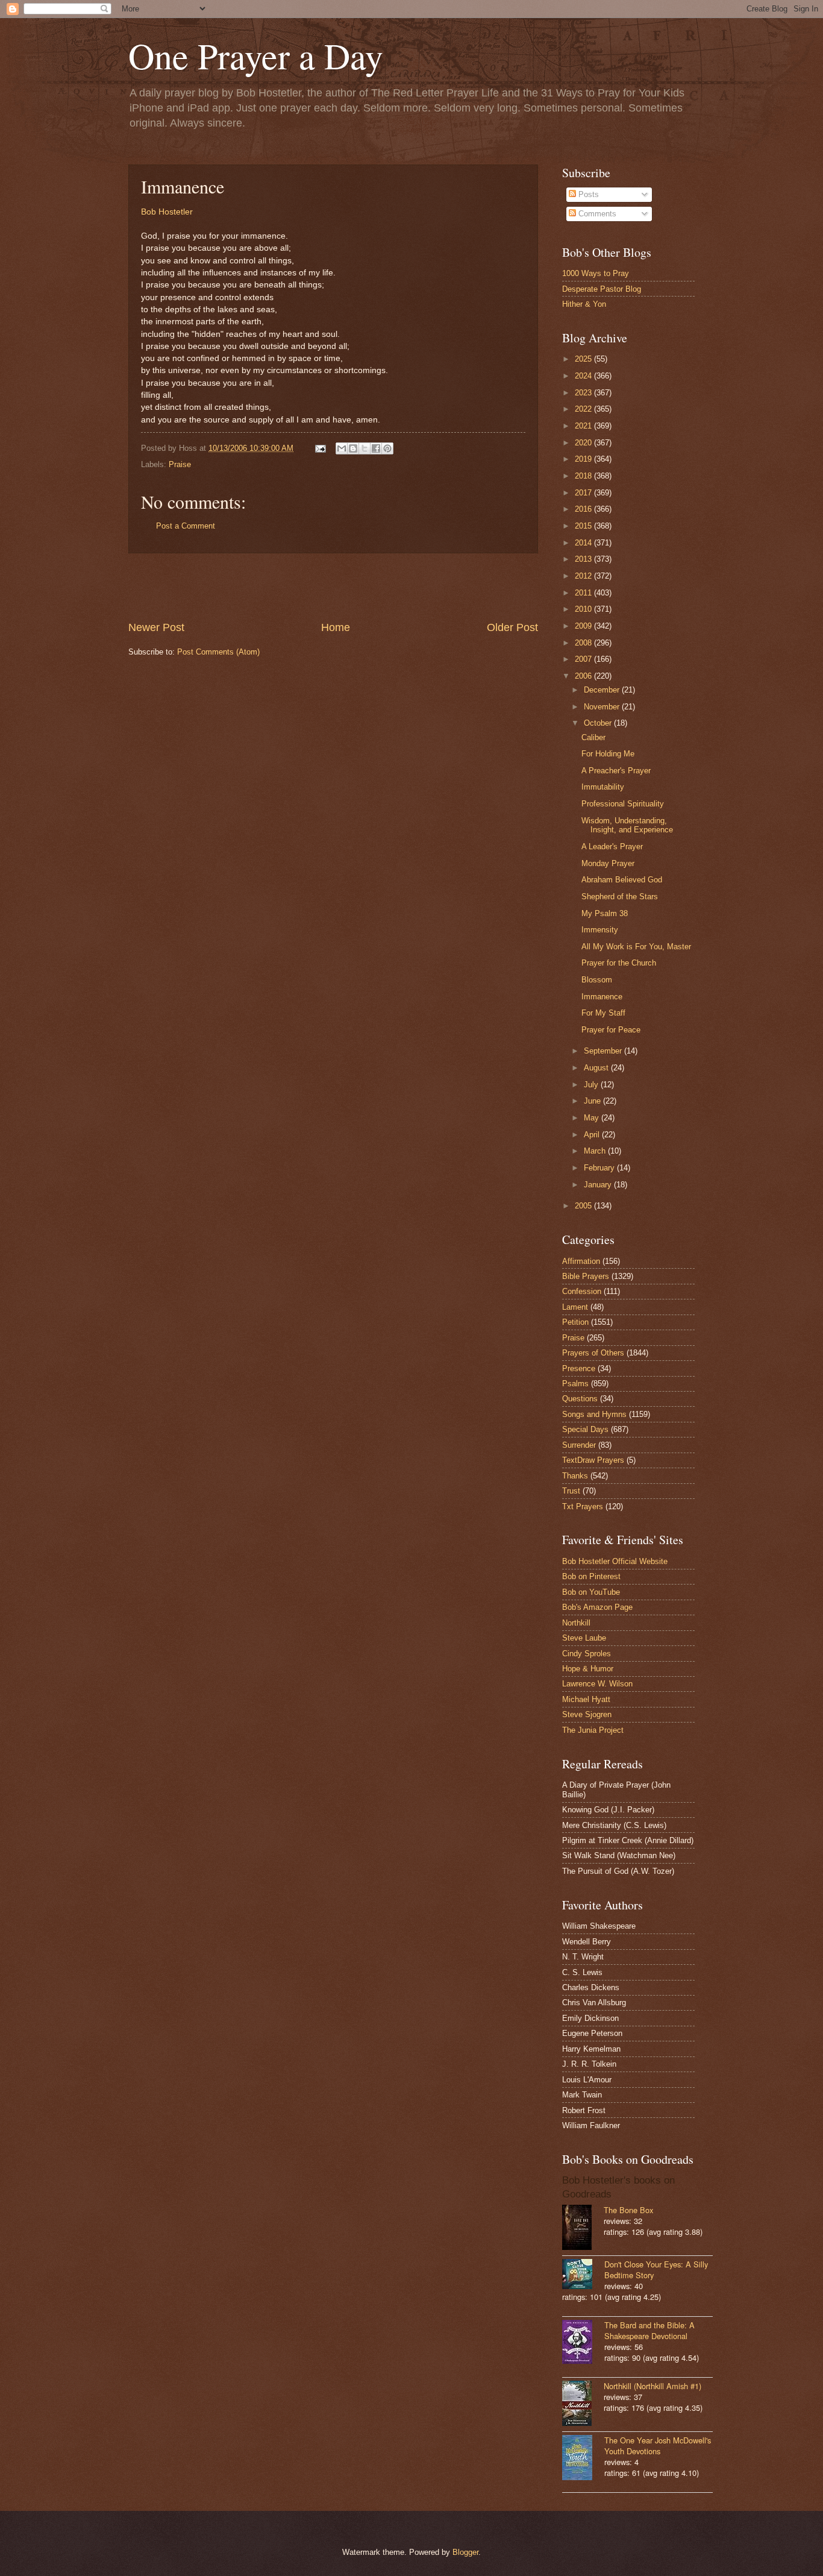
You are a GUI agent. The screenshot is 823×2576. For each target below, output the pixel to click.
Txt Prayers (583, 1506)
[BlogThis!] (353, 448)
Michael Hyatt (586, 1699)
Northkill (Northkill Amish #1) (652, 2386)
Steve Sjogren (587, 1714)
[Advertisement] (333, 587)
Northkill (576, 1623)
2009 (584, 626)
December (603, 690)
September (604, 1051)
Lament (575, 1307)
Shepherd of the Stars (620, 897)
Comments (596, 214)
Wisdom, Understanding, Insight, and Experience (627, 825)
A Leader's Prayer (612, 847)
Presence (579, 1368)
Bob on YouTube (591, 1592)
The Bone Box (628, 2210)
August (597, 1068)
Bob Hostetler (167, 212)
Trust (571, 1491)
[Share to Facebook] (376, 448)
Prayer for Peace (611, 1030)
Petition (575, 1322)
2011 (584, 593)
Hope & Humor (588, 1669)
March (596, 1151)
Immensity (600, 930)
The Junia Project (593, 1730)
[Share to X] (365, 448)
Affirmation (581, 1261)
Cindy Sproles (587, 1654)
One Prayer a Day (256, 55)
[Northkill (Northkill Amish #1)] (583, 2405)
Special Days (585, 1429)
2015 (584, 526)
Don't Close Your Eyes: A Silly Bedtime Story (656, 2270)
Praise (180, 464)
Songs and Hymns (594, 1414)
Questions (580, 1399)
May (593, 1118)
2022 (584, 409)
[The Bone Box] (583, 2229)
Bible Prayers (586, 1276)
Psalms (575, 1384)
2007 (584, 659)
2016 (584, 509)
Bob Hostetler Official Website (615, 1561)
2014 (584, 543)
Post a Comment (186, 526)
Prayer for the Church (619, 963)
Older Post (512, 627)
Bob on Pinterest (591, 1576)
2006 (584, 676)
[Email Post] (320, 448)
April (593, 1135)
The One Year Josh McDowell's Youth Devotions (658, 2446)
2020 (584, 443)
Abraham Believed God (622, 880)
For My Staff (603, 1013)
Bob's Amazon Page (597, 1607)
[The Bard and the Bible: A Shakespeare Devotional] (583, 2343)
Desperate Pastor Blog (602, 289)
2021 (584, 426)
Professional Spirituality (623, 804)
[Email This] (342, 448)
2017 (584, 493)
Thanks (575, 1476)
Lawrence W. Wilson (597, 1684)
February (600, 1168)
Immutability (603, 787)
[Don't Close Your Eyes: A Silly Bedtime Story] (583, 2275)
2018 (584, 476)
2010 (584, 609)
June (593, 1101)
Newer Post (156, 627)
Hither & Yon (584, 304)
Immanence (602, 997)
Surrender (579, 1445)
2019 (584, 459)
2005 (584, 1206)
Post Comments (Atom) (218, 652)
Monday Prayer (608, 863)
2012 (584, 576)
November (603, 707)
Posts (587, 194)
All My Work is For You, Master (636, 947)
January (599, 1185)
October (599, 723)
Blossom (597, 980)
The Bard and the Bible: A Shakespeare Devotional (649, 2330)
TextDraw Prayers (593, 1460)
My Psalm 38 (605, 913)
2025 (584, 359)
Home (336, 627)
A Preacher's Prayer (616, 771)
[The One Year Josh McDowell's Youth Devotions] (583, 2459)
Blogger (465, 2552)
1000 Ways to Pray (596, 273)
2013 (584, 559)
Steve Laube (584, 1638)
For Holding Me (608, 754)
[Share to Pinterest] (387, 448)
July (592, 1085)
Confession (582, 1291)
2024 (584, 376)
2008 (584, 643)
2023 (584, 393)
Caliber (593, 737)
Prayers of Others (593, 1353)
